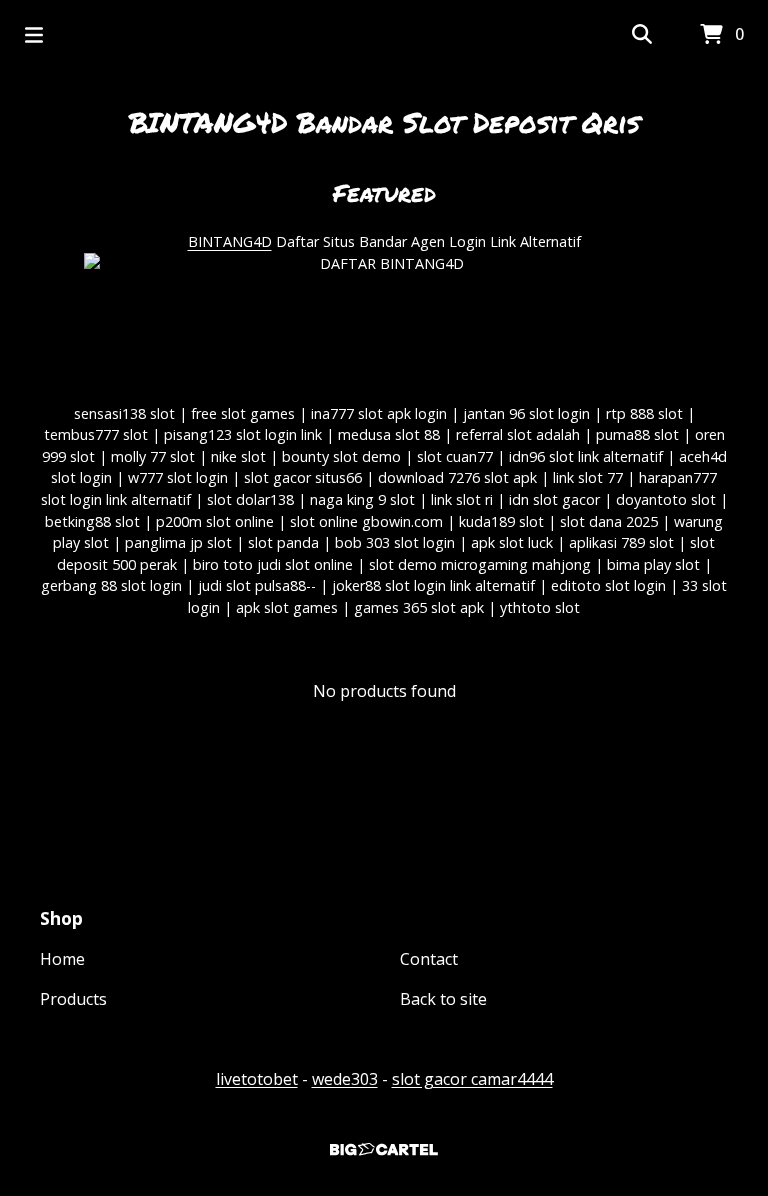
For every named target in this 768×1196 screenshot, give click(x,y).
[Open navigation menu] (34, 35)
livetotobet (257, 1079)
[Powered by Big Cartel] (384, 1149)
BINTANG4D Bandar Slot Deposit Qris (384, 122)
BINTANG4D (230, 241)
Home (62, 959)
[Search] (642, 35)
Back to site (443, 999)
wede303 (345, 1079)
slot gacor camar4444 (472, 1079)
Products (73, 999)
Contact (429, 959)
